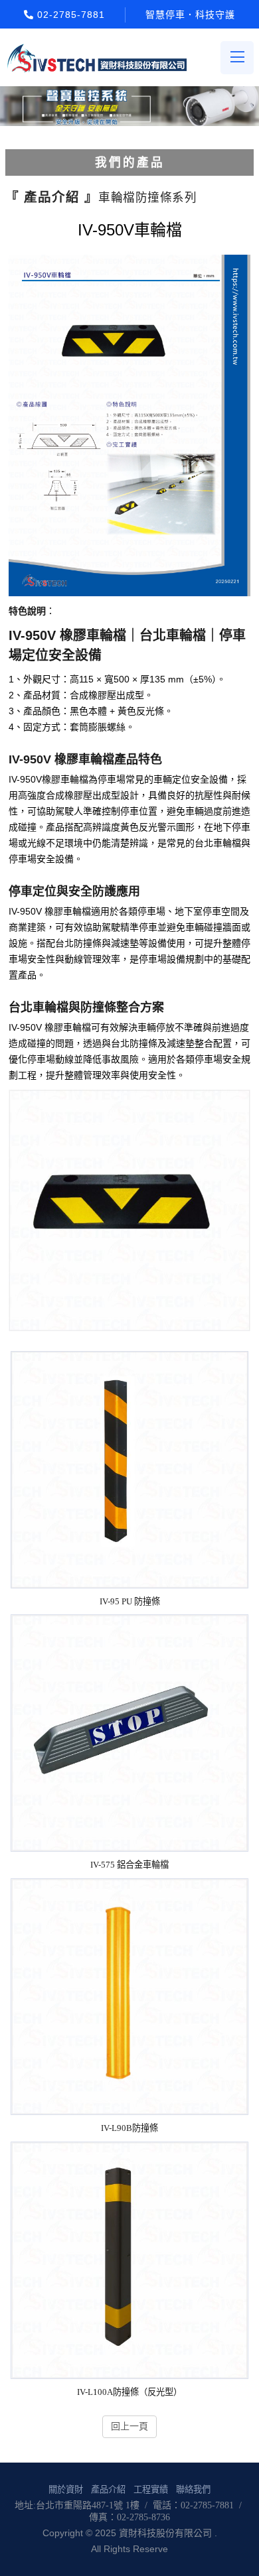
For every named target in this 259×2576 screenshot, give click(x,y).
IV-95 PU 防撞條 (130, 1601)
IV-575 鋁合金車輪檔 (129, 1865)
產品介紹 (108, 2489)
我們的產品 (130, 162)
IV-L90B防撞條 (129, 2128)
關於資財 (66, 2489)
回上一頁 (129, 2426)
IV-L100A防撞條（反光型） (129, 2392)
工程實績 (151, 2489)
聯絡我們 (193, 2489)
